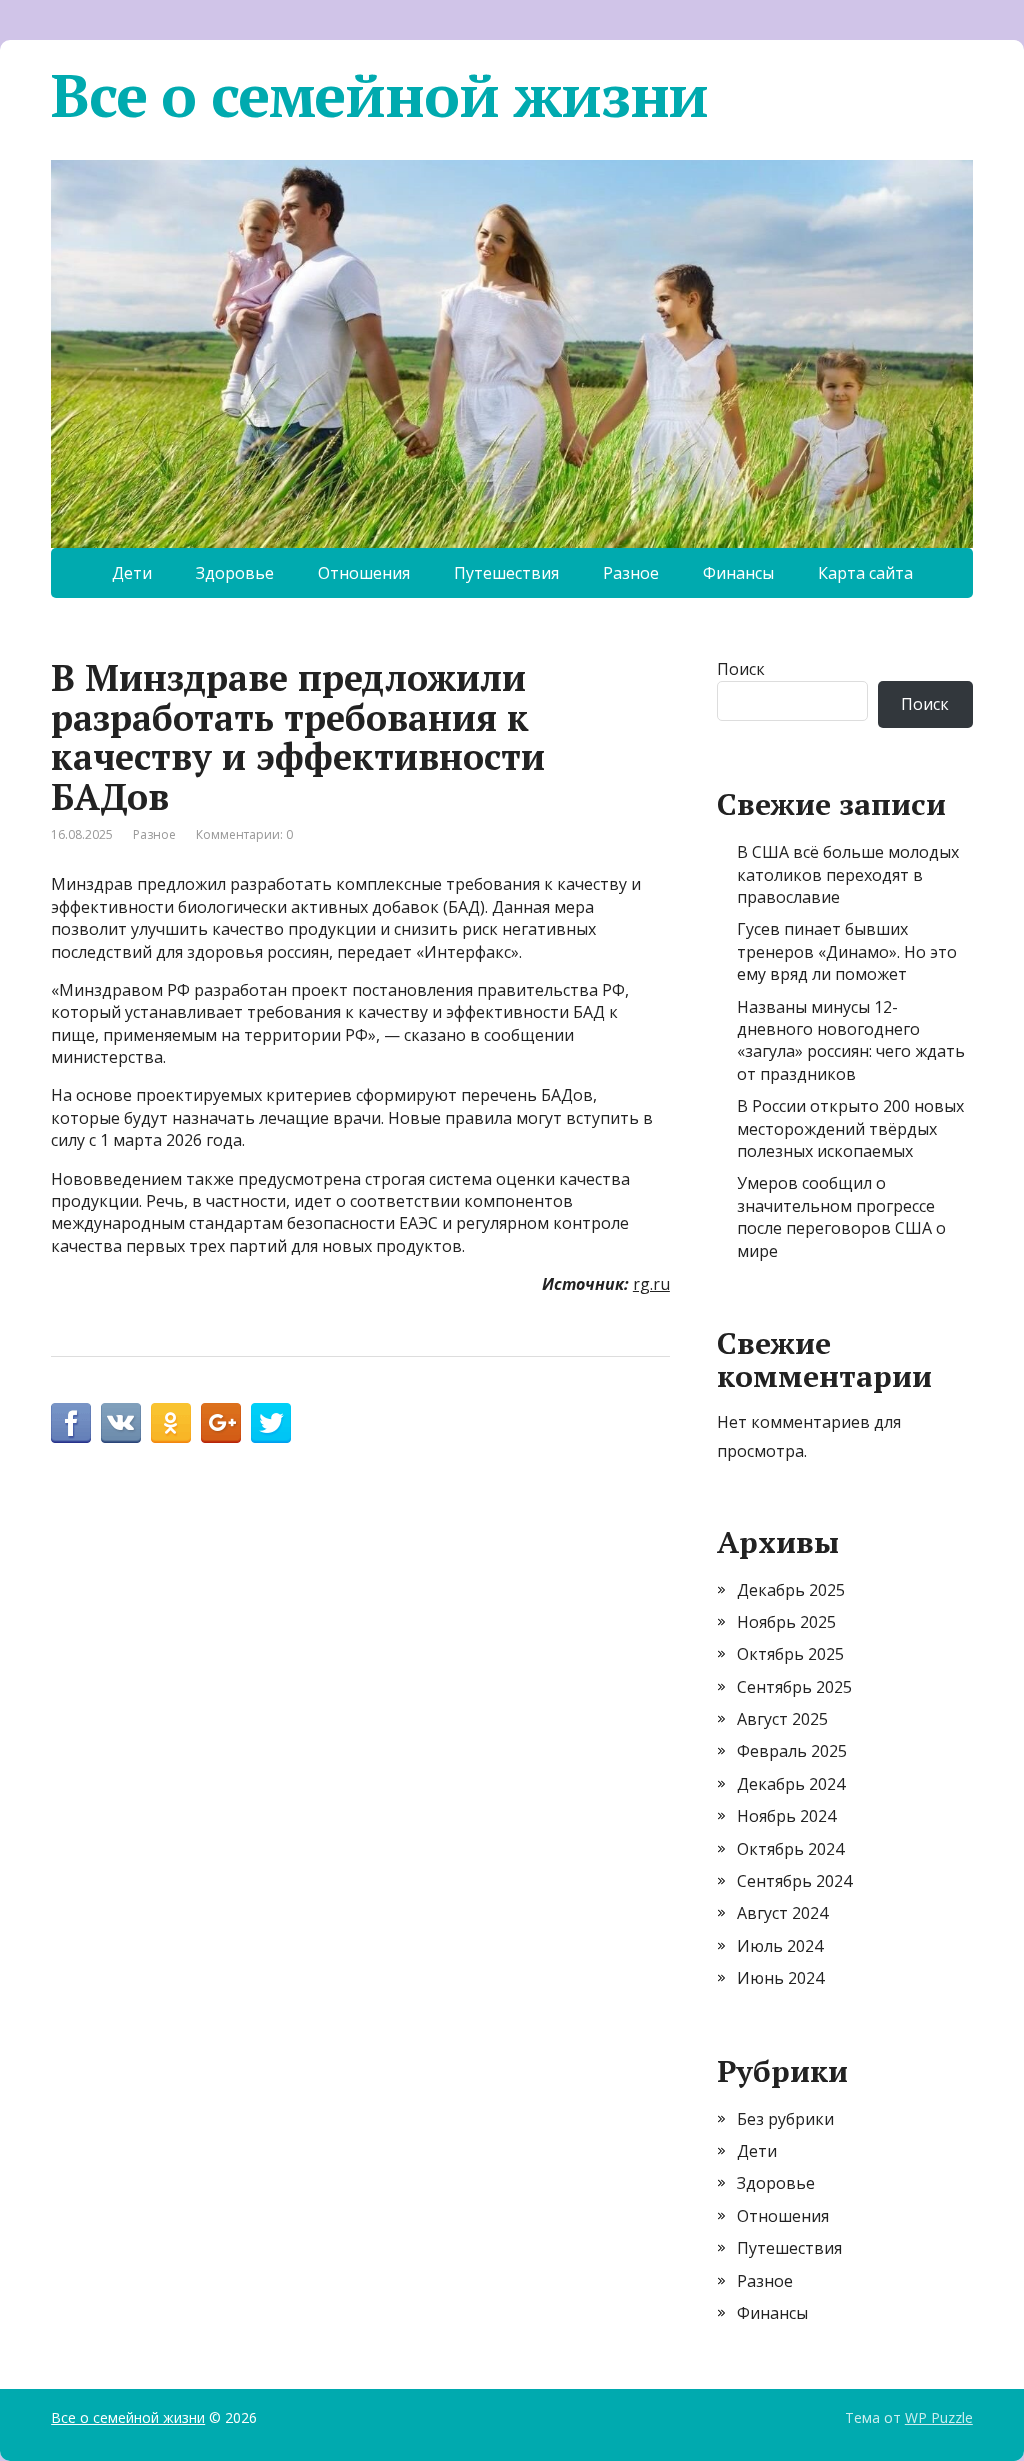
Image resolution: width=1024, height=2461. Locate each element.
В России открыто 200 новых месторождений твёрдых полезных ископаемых (850, 1128)
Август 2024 (782, 1913)
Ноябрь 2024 (786, 1816)
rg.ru (651, 1284)
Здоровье (235, 573)
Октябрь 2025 (790, 1654)
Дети (132, 573)
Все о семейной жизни (379, 95)
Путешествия (506, 573)
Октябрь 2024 (790, 1849)
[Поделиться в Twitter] (271, 1423)
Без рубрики (785, 2119)
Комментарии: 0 (244, 834)
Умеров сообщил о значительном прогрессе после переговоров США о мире (841, 1216)
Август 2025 (782, 1719)
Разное (631, 573)
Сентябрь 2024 (794, 1881)
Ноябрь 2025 (786, 1622)
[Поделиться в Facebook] (71, 1423)
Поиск (741, 669)
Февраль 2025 (792, 1751)
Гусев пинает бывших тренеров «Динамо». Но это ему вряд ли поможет (847, 951)
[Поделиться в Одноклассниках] (171, 1423)
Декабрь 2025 (791, 1590)
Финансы (738, 573)
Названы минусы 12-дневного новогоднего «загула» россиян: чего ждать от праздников (851, 1040)
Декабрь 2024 (791, 1784)
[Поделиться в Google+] (221, 1423)
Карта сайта (865, 573)
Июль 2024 (780, 1946)
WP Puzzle (939, 2417)
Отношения (364, 573)
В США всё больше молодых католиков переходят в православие (848, 874)
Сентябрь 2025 (794, 1687)
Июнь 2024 (780, 1978)
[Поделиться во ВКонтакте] (121, 1423)
